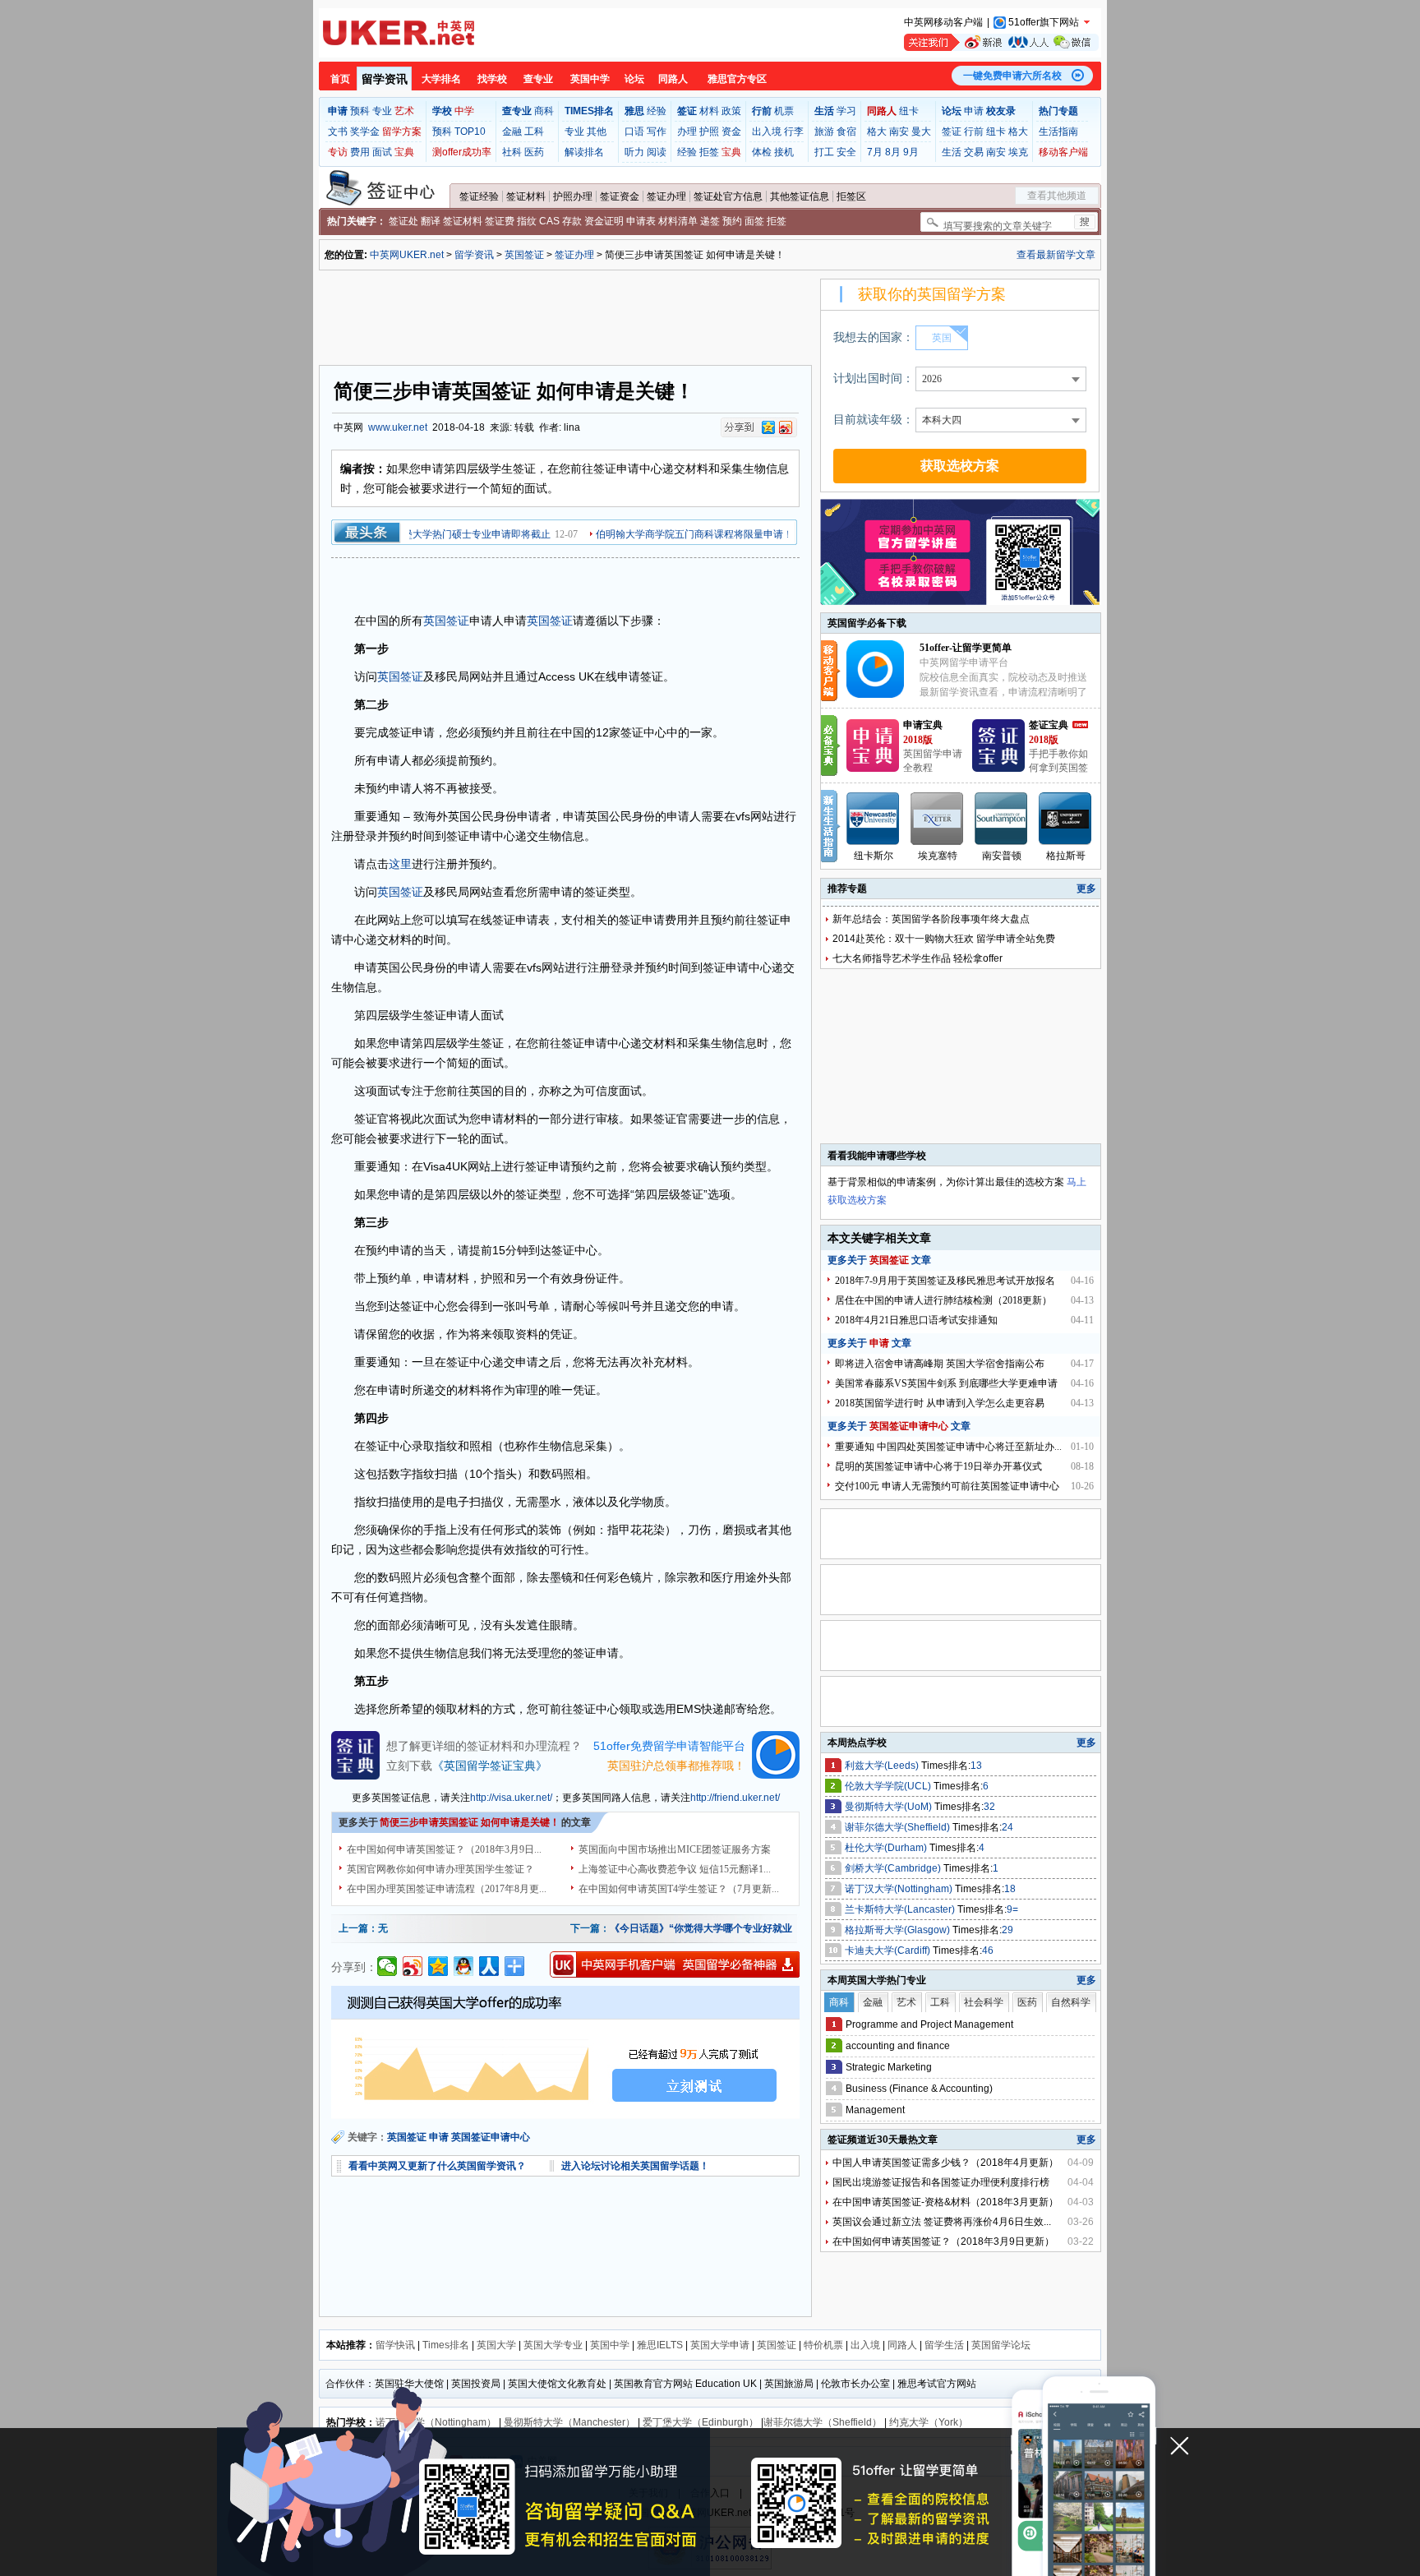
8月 (893, 152)
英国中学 (590, 79)
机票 (784, 111)
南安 (899, 132)
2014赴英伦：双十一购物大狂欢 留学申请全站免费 (944, 939)
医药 (534, 152)
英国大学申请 (720, 2345)
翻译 (431, 221)
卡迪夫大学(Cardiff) (889, 1950)
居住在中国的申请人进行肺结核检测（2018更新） (943, 1300)
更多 (1086, 889)
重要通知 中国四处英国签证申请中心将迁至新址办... (948, 1447)
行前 (974, 132)
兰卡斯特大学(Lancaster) (901, 1909)
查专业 (538, 79)
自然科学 (1071, 2002)
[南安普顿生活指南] (1002, 819)
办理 (687, 132)
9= (1012, 1909)
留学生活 (944, 2345)
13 (976, 1766)
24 (1007, 1827)
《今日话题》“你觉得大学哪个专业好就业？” (708, 1928)
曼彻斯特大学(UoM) (890, 1807)
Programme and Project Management (929, 2024)
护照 (709, 132)
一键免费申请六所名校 (1012, 76)
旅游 (824, 132)
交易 (974, 152)
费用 (360, 152)
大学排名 (441, 79)
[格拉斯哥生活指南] (1066, 819)
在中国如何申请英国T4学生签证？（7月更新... (679, 1889)
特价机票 (823, 2345)
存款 (572, 221)
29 (1007, 1930)
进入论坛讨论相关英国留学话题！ (635, 2166)
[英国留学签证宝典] (998, 769)
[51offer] (881, 695)
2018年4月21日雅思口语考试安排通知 (916, 1320)
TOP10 (470, 132)
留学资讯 (385, 79)
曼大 (921, 132)
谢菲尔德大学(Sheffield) (899, 1827)
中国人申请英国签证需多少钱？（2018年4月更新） (945, 2163)
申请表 (641, 221)
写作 (657, 132)
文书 (338, 132)
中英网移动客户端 (943, 22)
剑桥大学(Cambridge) (894, 1868)
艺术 (404, 111)
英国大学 (496, 2345)
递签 (710, 221)
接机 (784, 152)
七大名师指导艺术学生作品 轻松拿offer (917, 958)
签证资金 (620, 196)
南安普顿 (1002, 856)
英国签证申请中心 (491, 2137)
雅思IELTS (660, 2345)
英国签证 (524, 255)
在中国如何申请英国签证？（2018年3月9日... (444, 1849)
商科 (544, 111)
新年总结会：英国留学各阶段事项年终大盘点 (931, 919)
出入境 (767, 132)
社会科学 (984, 2002)
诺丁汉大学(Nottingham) (900, 1889)
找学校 (492, 79)
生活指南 (1058, 132)
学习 (846, 111)
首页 (340, 79)
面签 (754, 221)
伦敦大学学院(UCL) (889, 1786)
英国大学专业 (553, 2345)
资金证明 (604, 221)
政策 (731, 111)
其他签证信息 (800, 196)
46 (988, 1950)
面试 (382, 152)
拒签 (709, 152)
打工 (824, 152)
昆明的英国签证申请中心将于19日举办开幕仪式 (938, 1466)
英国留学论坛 (1001, 2345)
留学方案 (402, 132)
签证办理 (666, 196)
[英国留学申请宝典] (873, 769)
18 (1010, 1889)
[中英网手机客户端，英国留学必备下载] (675, 1964)
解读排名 (584, 152)
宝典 (404, 152)
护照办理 (573, 196)
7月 (875, 152)
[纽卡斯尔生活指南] (874, 819)
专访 (338, 152)
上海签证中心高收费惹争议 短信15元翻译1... (675, 1869)
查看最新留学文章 (1056, 255)
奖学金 (365, 132)
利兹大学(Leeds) (883, 1766)
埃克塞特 (938, 856)
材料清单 (678, 221)
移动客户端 (1063, 152)
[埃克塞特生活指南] (938, 819)
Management (875, 2110)
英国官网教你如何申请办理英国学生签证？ (440, 1869)
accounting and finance (898, 2046)
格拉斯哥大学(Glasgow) (899, 1930)
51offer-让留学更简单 (966, 648)
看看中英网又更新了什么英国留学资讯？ (437, 2166)
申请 (974, 111)
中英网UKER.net (407, 255)
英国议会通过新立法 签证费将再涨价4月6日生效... (942, 2222)
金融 (512, 132)
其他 (597, 132)
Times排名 (446, 2345)
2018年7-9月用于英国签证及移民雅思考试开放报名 (945, 1281)
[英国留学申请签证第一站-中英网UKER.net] (399, 33)
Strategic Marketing (889, 2067)
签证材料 (526, 196)
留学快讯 (395, 2345)
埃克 (1018, 152)
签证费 (500, 221)
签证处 (403, 221)
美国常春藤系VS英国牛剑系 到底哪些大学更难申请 (946, 1383)
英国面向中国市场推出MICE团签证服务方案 (675, 1849)
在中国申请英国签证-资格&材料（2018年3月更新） (945, 2202)
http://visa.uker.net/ (511, 1798)
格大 (877, 132)
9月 (911, 152)
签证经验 (479, 196)
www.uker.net (398, 427)
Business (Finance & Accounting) (919, 2089)
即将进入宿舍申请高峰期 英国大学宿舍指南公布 (940, 1364)
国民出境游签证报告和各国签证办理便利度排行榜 (941, 2182)
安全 (846, 152)
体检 (762, 152)
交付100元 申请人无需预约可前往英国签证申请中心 (947, 1486)
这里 (400, 864)
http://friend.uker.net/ (735, 1798)
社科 (512, 152)
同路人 (673, 79)
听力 (634, 152)
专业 (382, 111)
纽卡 (909, 111)
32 (989, 1807)
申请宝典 (923, 725)
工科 (534, 132)
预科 (360, 111)
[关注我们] (1001, 42)
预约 (732, 221)
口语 (634, 132)
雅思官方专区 (737, 79)
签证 (952, 132)
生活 (952, 152)
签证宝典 (1049, 725)
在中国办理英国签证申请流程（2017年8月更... (447, 1889)
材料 (709, 111)
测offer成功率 (462, 152)
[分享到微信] (387, 1966)
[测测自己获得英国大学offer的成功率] (565, 2052)
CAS (549, 221)
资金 (731, 132)
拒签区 (851, 196)
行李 (794, 132)
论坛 (634, 79)
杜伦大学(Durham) (887, 1848)
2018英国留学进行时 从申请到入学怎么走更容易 (940, 1403)
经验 (657, 111)
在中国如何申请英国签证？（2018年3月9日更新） (943, 2241)
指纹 (527, 221)
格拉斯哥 (1066, 856)
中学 (464, 111)
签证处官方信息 (728, 196)
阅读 (657, 152)
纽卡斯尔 (874, 856)
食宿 (846, 132)
